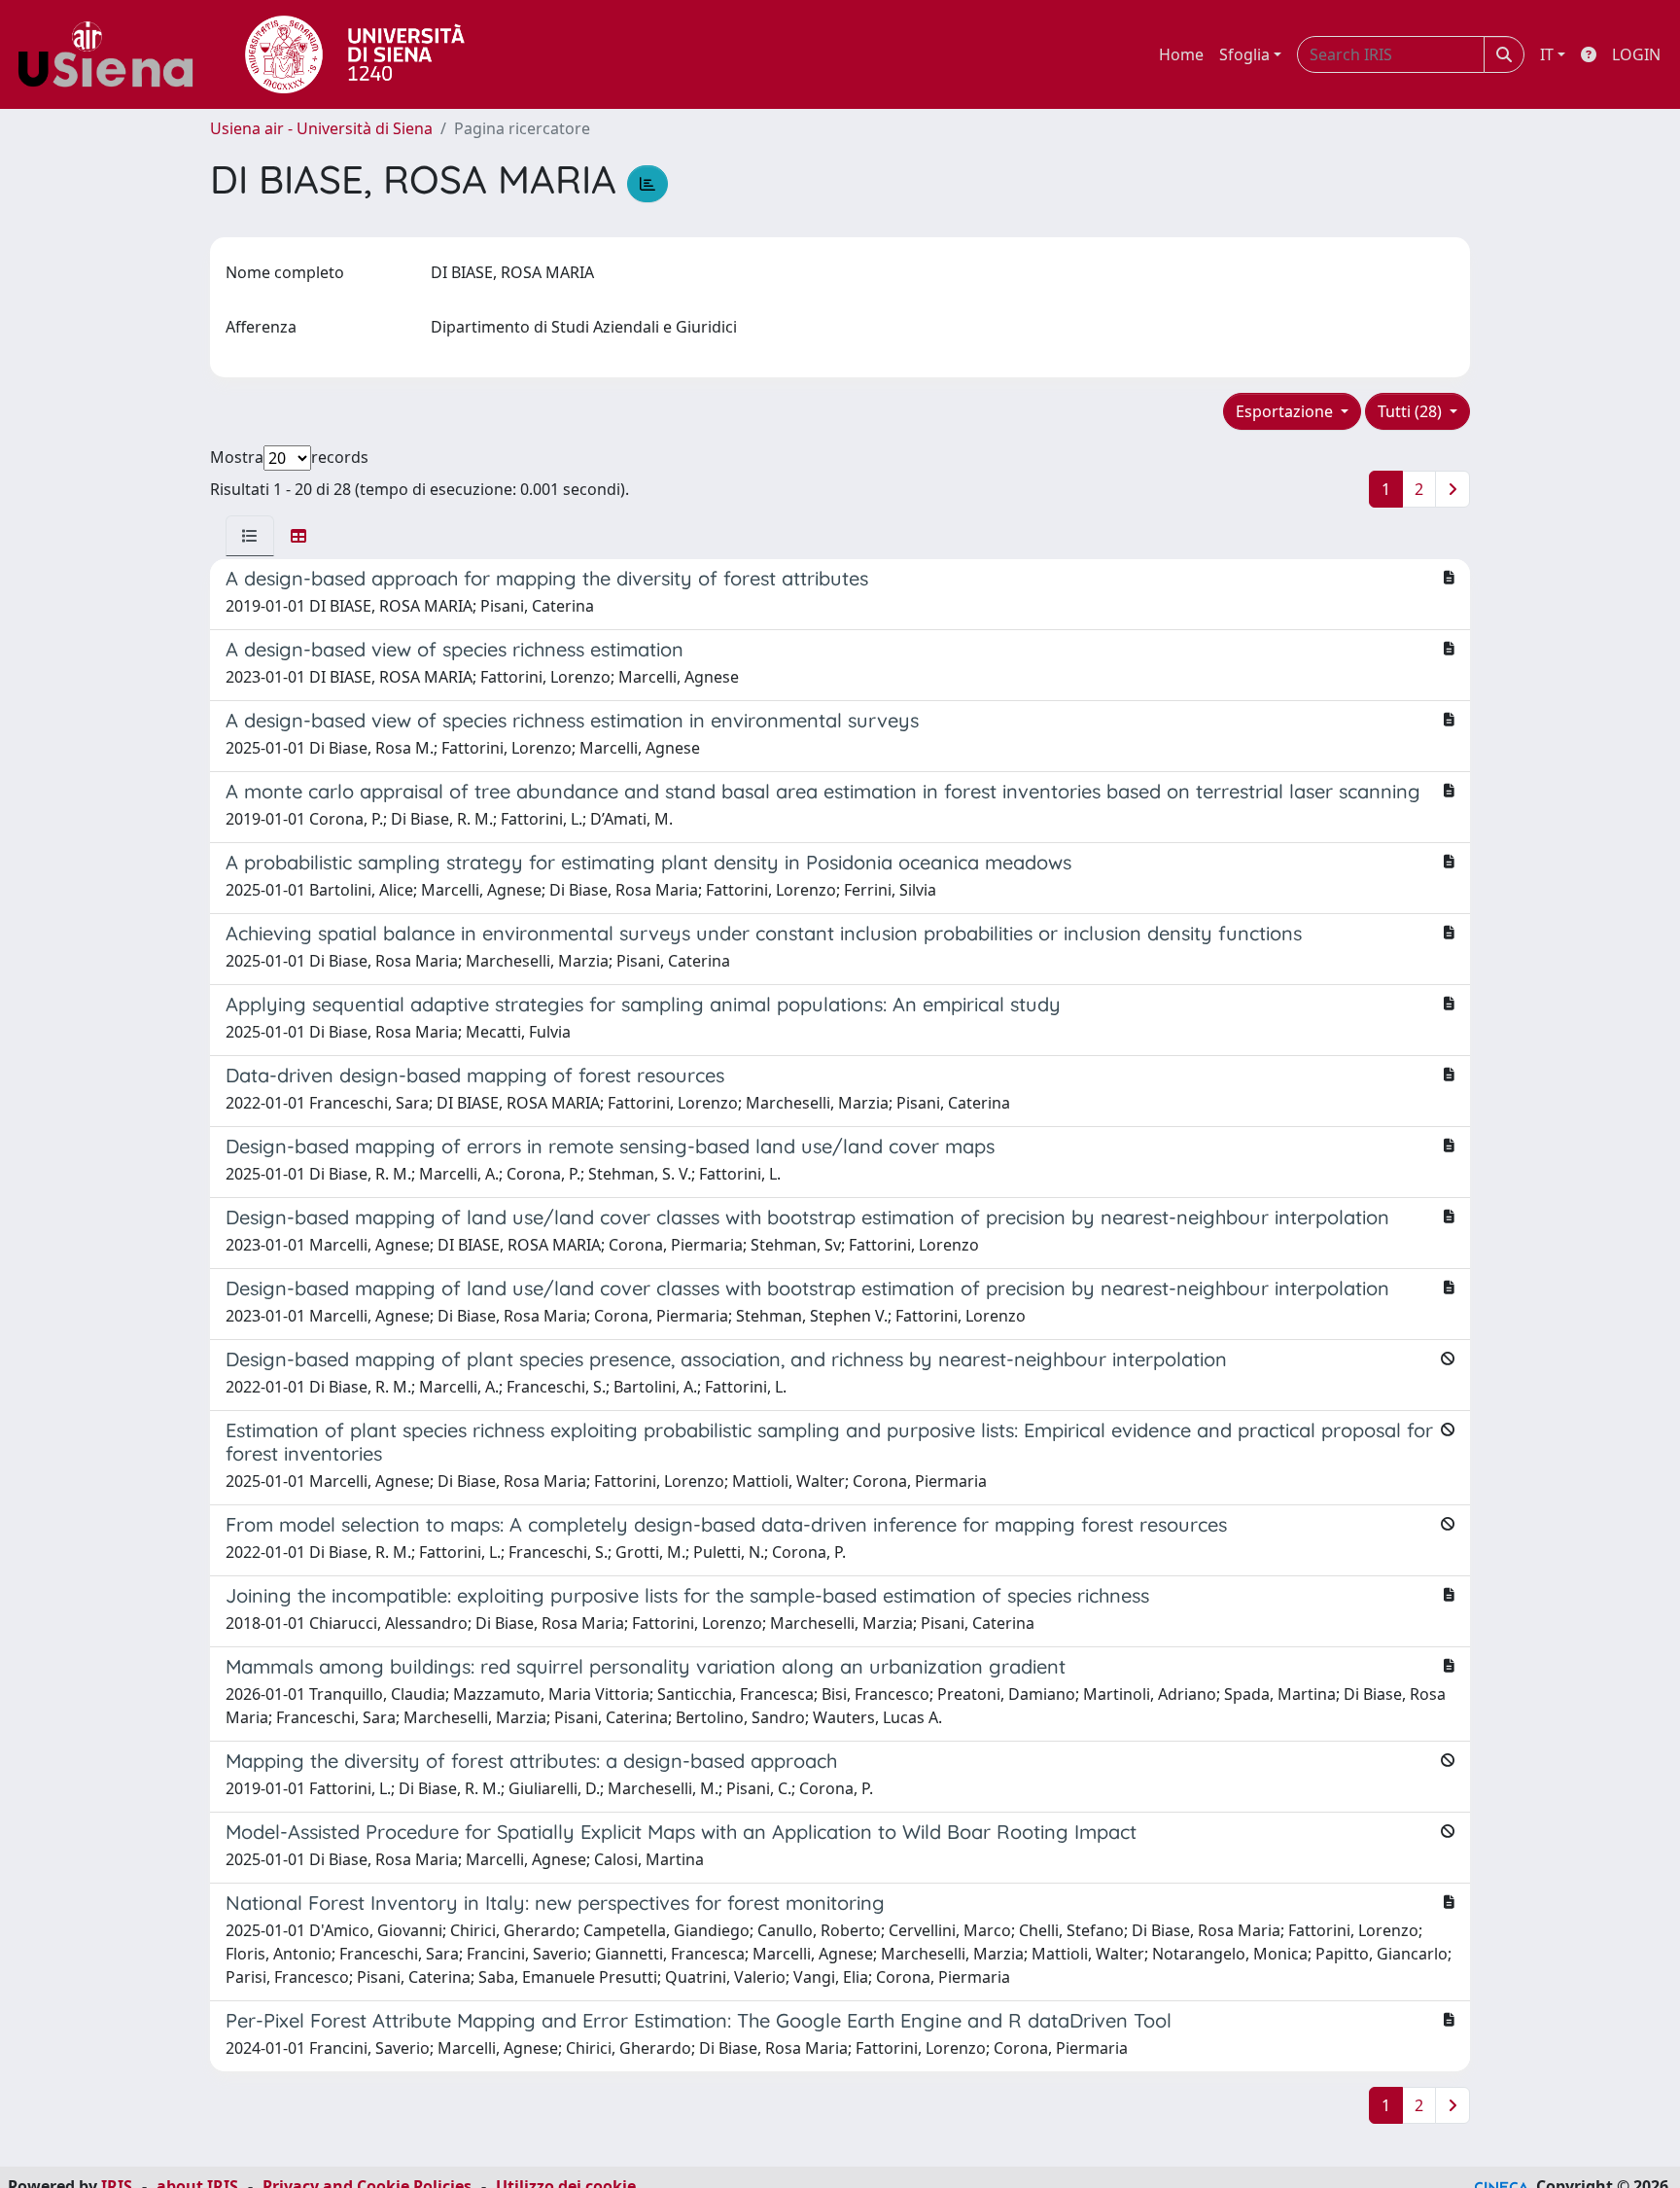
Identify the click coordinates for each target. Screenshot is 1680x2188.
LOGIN (1636, 54)
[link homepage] (113, 54)
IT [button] (1547, 54)
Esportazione (1286, 411)
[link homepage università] (355, 54)
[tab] (250, 536)
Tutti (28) (1412, 411)
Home (1181, 54)
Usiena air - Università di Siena (321, 128)
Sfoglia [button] (1244, 54)
